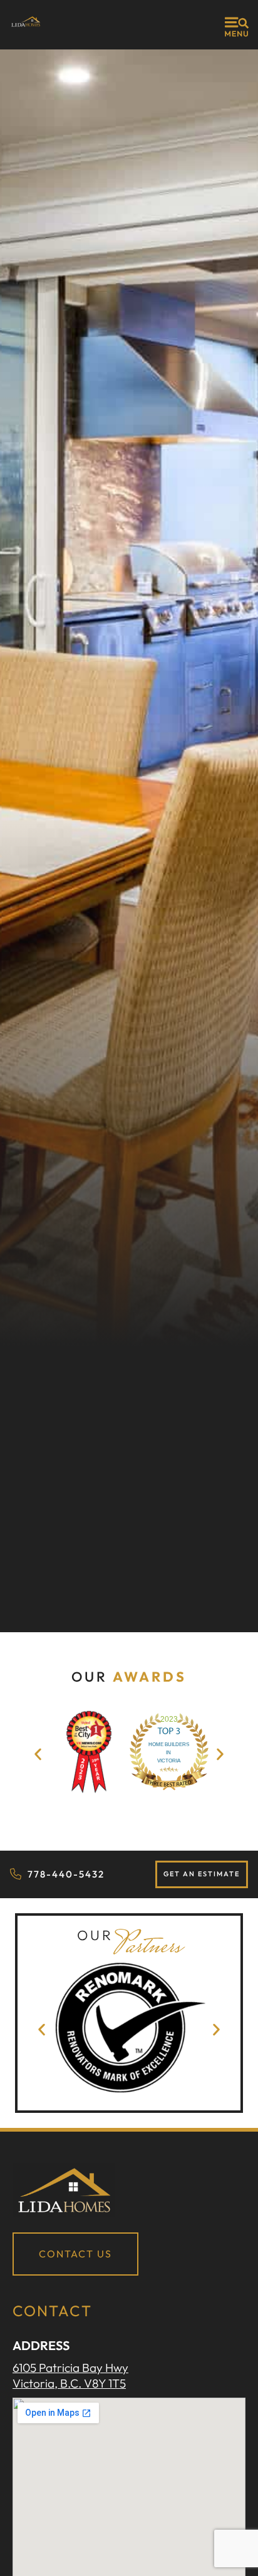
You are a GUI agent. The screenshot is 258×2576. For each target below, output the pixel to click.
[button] (38, 1754)
